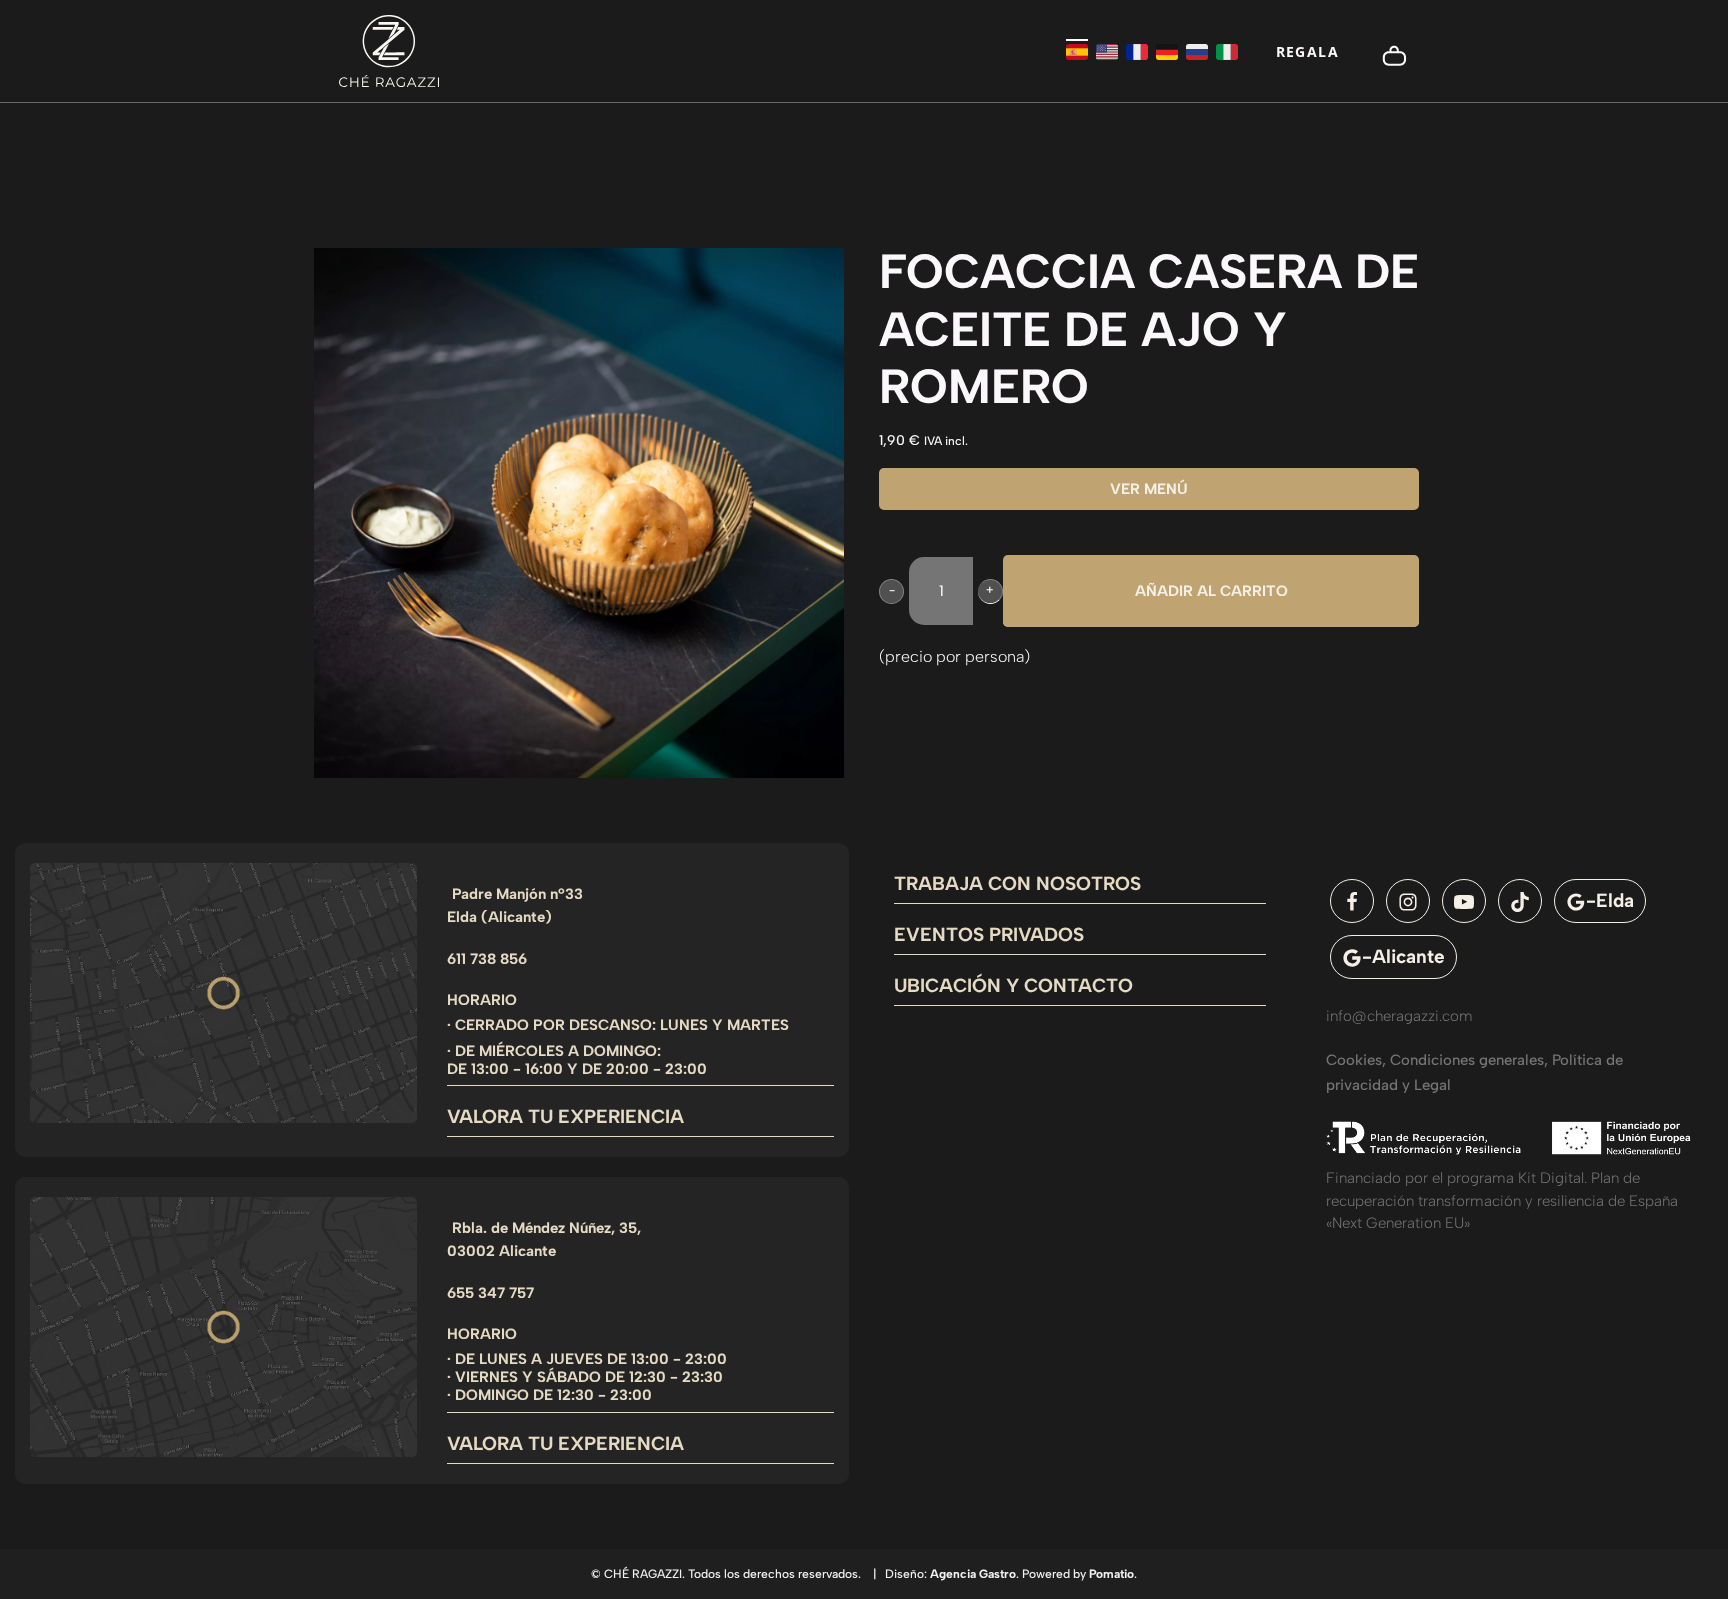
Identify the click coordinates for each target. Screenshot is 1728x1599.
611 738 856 (487, 959)
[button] (891, 591)
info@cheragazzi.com (1399, 1016)
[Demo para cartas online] (389, 51)
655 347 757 (490, 1293)
